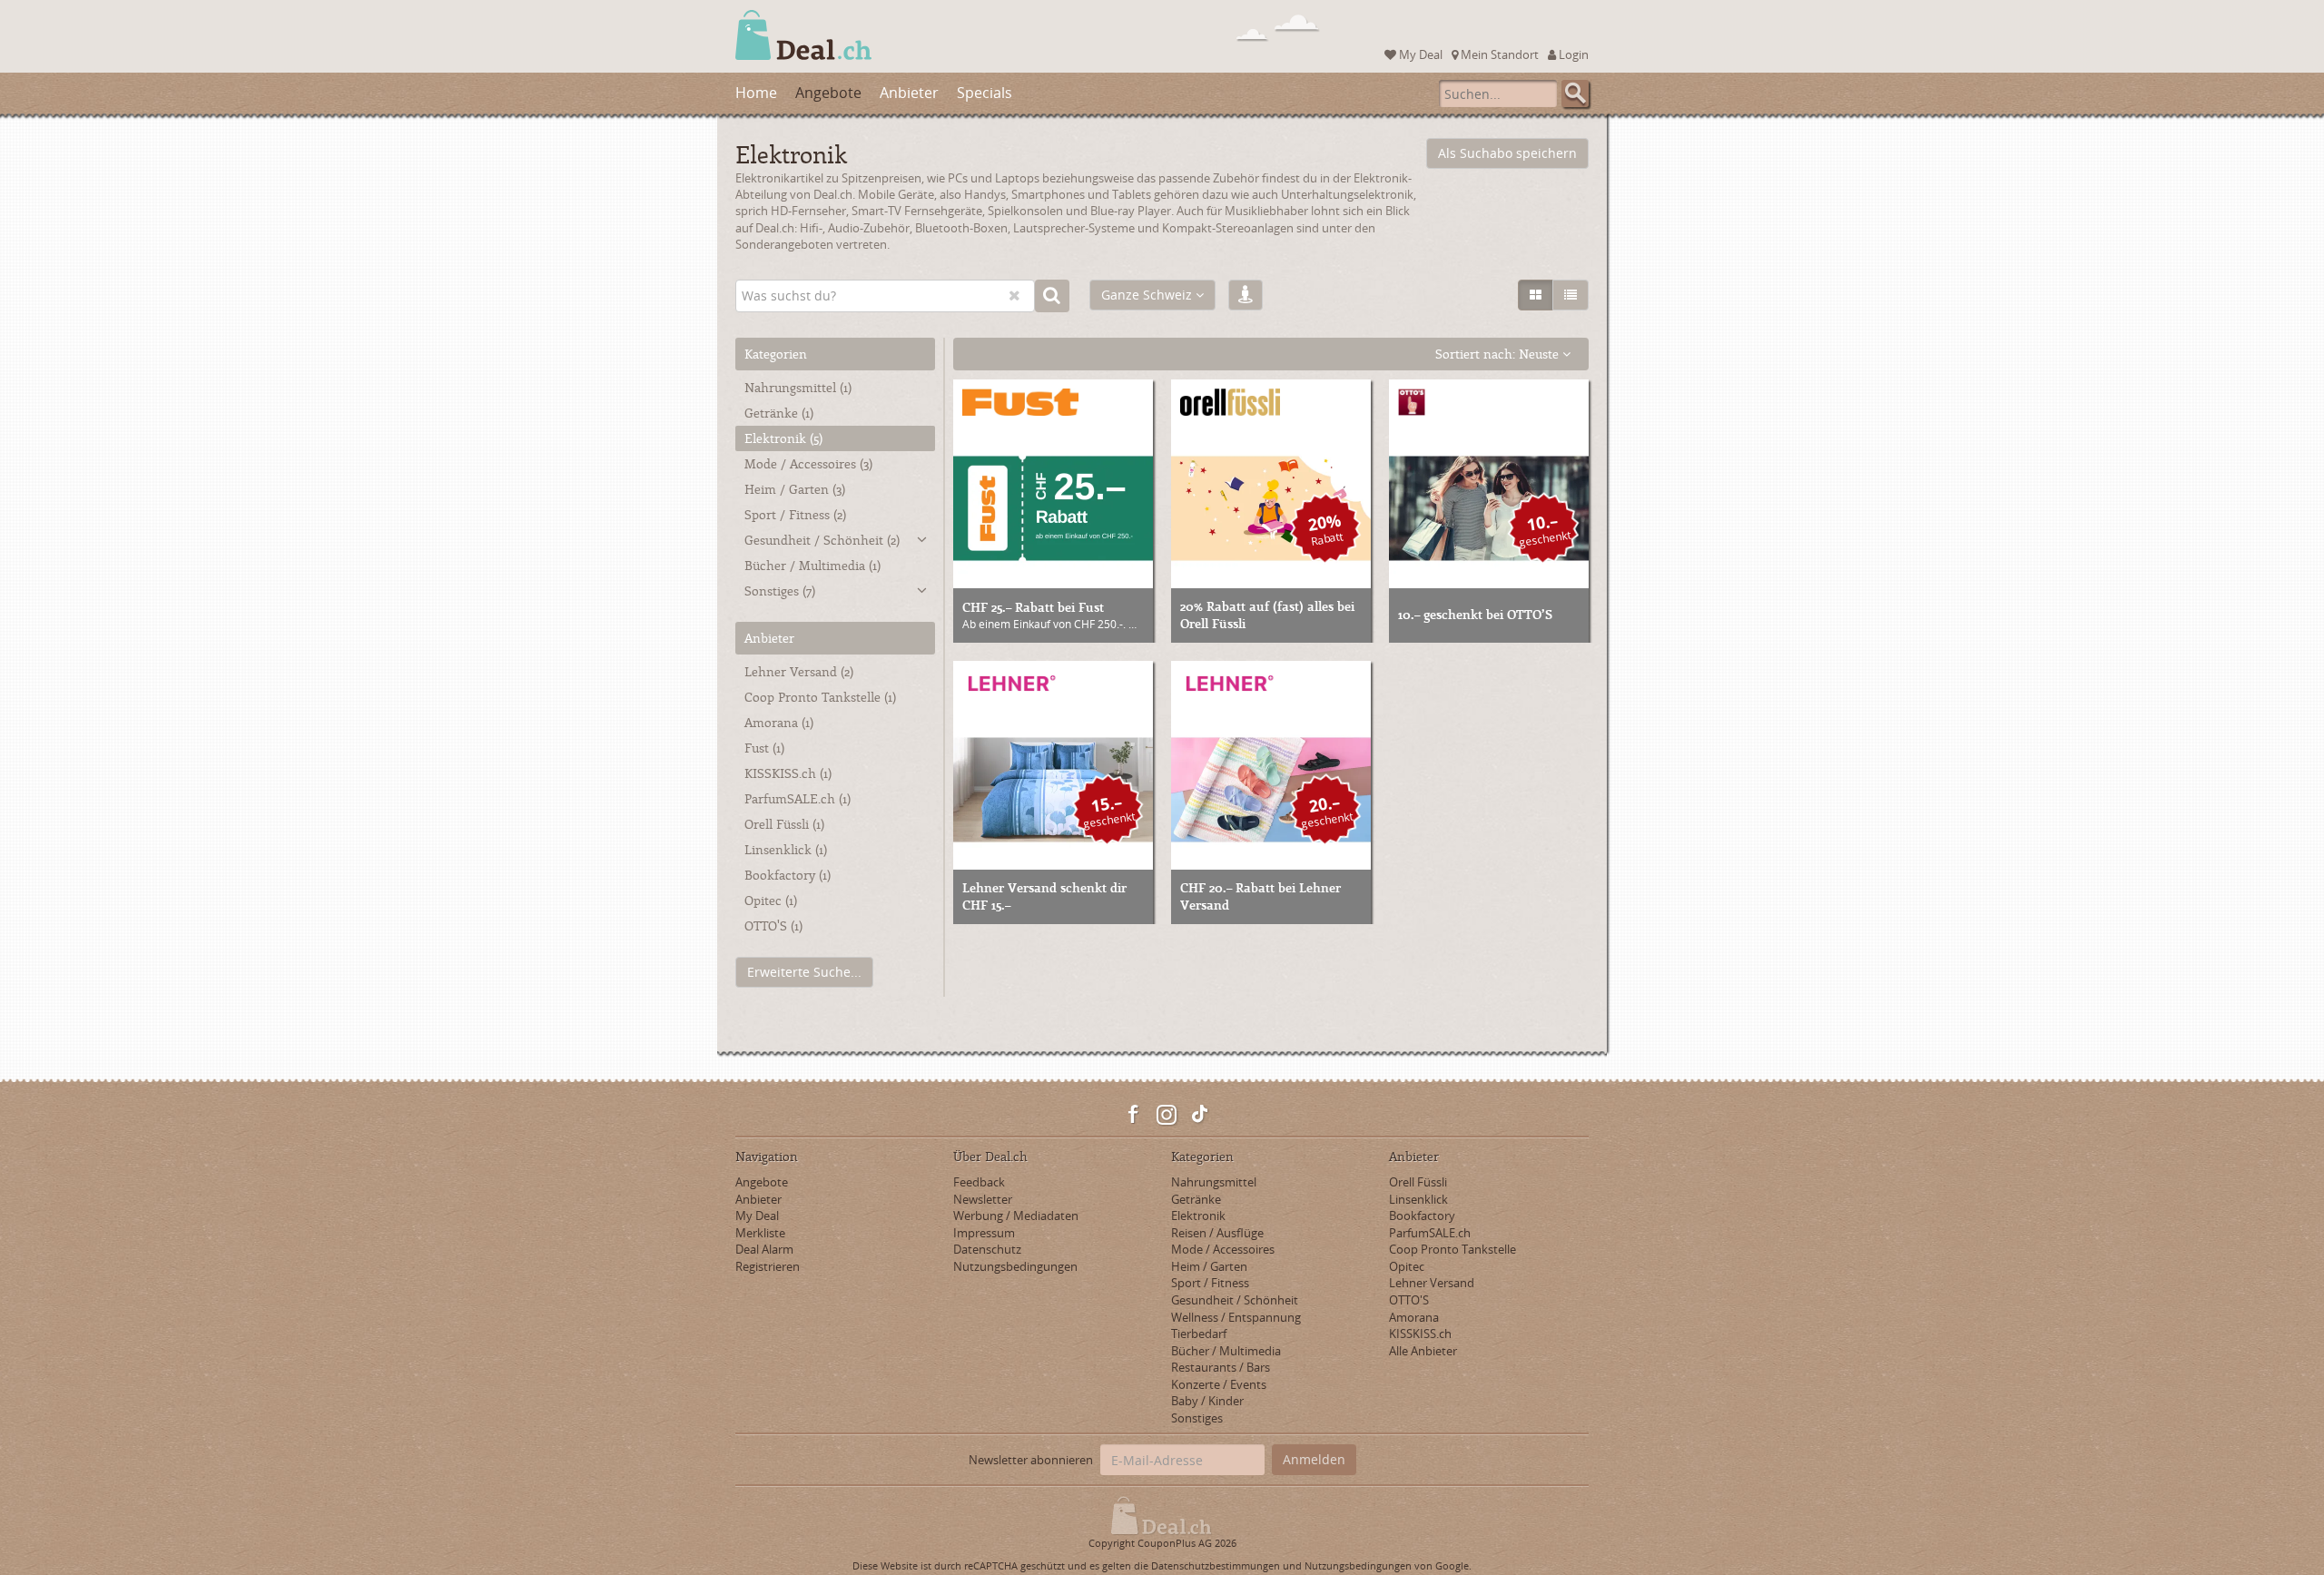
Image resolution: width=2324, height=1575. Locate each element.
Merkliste (760, 1233)
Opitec (1407, 1266)
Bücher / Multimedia (812, 565)
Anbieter (909, 93)
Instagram (1167, 1115)
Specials (985, 93)
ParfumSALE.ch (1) (798, 798)
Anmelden (1314, 1459)
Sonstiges (780, 591)
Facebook (1134, 1115)
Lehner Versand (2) (799, 671)
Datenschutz (987, 1249)
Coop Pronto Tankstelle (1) (820, 697)
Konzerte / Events (1219, 1384)
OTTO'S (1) (773, 925)
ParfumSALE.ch (1430, 1233)
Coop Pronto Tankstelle (1452, 1249)
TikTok (1199, 1115)
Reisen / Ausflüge (1217, 1233)
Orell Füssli (1418, 1182)
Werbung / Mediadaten (1016, 1216)
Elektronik (783, 438)
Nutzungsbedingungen (1015, 1266)
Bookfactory (1422, 1216)
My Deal (1419, 54)
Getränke (779, 413)
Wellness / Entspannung (1236, 1317)
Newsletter (983, 1199)
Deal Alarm (764, 1249)
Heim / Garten (795, 489)
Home (756, 93)
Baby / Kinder (1207, 1401)
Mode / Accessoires (808, 463)
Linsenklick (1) (786, 849)
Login (1572, 54)
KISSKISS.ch (1420, 1334)
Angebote (828, 93)
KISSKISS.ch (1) (788, 773)
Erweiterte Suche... (804, 972)
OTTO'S (1409, 1300)
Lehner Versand (1432, 1283)
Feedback (979, 1182)
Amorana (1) (779, 722)
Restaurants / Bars (1221, 1367)
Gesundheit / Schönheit (822, 540)
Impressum (984, 1233)
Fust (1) (764, 748)
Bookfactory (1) (788, 875)
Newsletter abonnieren (1031, 1460)
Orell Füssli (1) (784, 824)
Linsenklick (1418, 1199)
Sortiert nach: (1497, 354)
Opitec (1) (771, 900)
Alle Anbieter (1423, 1351)
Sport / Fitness (795, 514)
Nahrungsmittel (798, 387)
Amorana (1414, 1317)
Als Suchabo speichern (1507, 153)
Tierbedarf (1199, 1334)
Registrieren (768, 1266)
